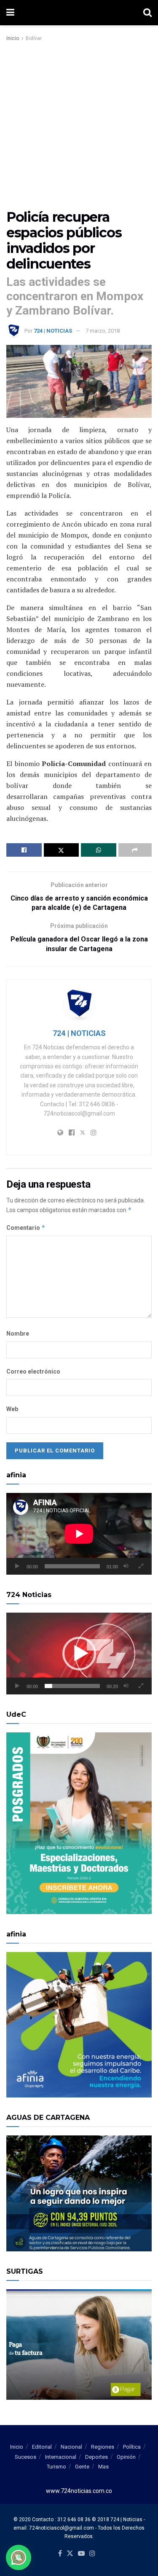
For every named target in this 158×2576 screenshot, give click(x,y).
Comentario (26, 1227)
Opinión (126, 2457)
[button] (79, 1654)
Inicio (13, 38)
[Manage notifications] (19, 2557)
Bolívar (34, 38)
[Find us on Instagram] (92, 2554)
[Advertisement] (79, 126)
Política (132, 2447)
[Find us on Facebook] (60, 2554)
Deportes (96, 2457)
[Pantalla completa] (141, 1566)
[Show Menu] (10, 13)
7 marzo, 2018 (103, 331)
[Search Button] (147, 13)
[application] (79, 1534)
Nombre (18, 1334)
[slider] (72, 1686)
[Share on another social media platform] (135, 850)
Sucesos (25, 2457)
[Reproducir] (17, 1566)
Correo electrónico (33, 1371)
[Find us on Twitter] (70, 2554)
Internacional (61, 2457)
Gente (82, 2467)
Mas (103, 2467)
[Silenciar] (126, 1566)
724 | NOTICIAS (53, 331)
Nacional (71, 2447)
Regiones (103, 2447)
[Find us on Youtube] (81, 2554)
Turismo (56, 2467)
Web (12, 1409)
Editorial (42, 2447)
